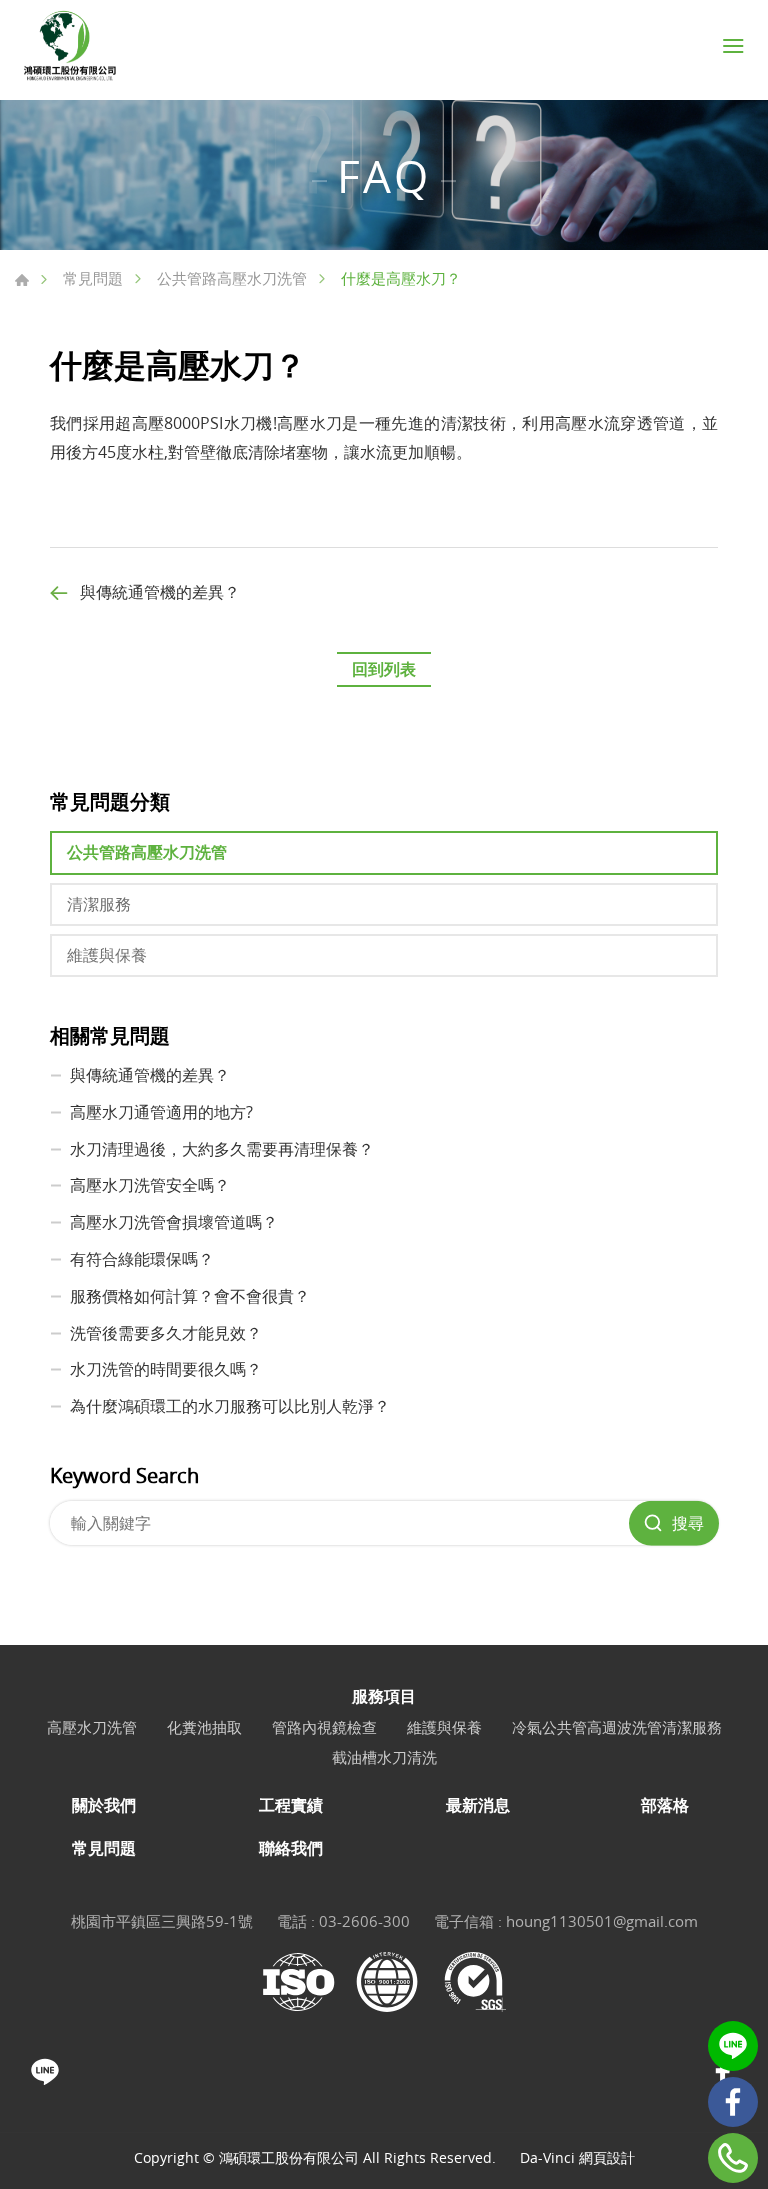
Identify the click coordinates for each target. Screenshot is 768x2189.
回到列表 (384, 669)
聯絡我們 (291, 1848)
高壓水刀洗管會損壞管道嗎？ (174, 1222)
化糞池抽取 (204, 1727)
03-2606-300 (364, 1921)
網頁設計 (607, 2157)
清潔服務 (99, 904)
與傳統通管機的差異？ (160, 592)
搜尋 (688, 1523)
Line (733, 2046)
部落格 (665, 1805)
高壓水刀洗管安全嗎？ (150, 1185)
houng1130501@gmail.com (602, 1921)
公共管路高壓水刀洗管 (232, 278)
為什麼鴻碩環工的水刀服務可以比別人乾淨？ (230, 1406)
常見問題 (93, 278)
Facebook (733, 2102)
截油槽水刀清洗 (384, 1757)
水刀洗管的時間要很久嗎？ (166, 1369)
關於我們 (104, 1805)
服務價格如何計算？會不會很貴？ (190, 1296)
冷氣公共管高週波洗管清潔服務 (617, 1727)
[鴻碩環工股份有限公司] (70, 46)
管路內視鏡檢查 (324, 1727)
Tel (733, 2158)
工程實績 (291, 1805)
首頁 (22, 280)
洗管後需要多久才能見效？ (166, 1333)
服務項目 (384, 1696)
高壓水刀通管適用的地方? (161, 1112)
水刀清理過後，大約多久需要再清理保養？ (222, 1149)
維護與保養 (107, 955)
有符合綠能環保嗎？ (142, 1259)
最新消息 (478, 1805)
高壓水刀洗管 (92, 1727)
